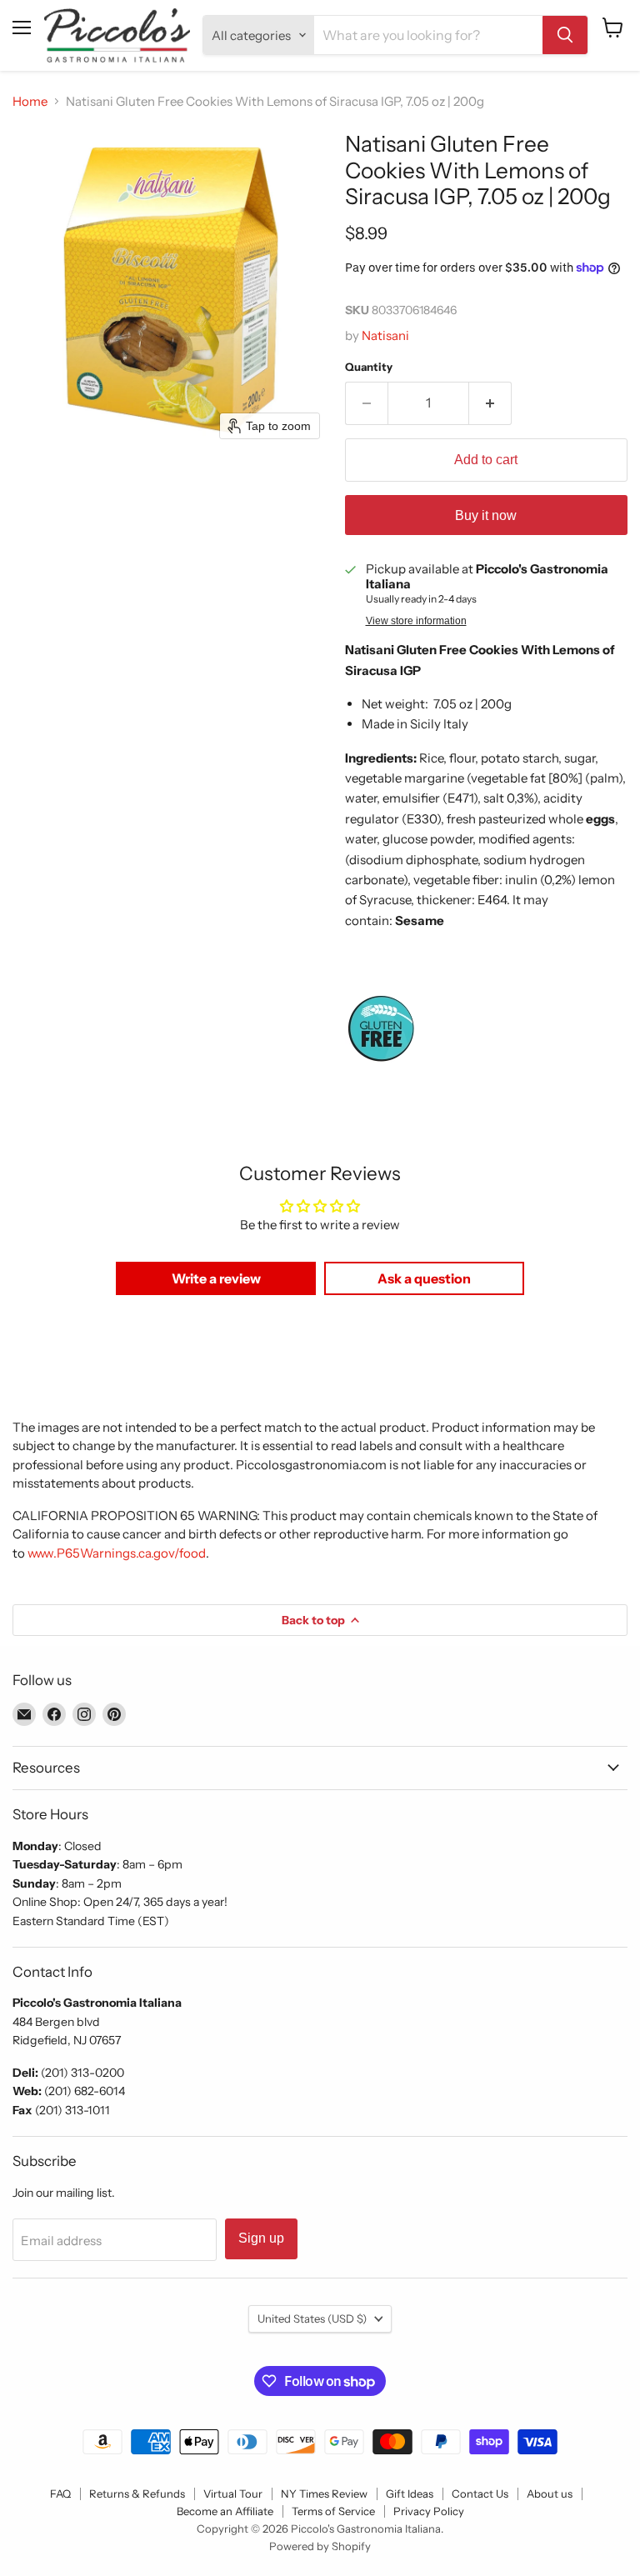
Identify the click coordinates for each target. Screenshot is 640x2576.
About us (550, 2493)
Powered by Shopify (320, 2546)
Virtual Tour (233, 2493)
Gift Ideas (410, 2493)
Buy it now (486, 515)
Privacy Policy (429, 2511)
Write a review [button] (216, 1278)
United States (312, 2318)
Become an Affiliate (225, 2511)
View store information (416, 621)
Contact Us (480, 2493)
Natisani (385, 335)
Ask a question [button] (424, 1278)
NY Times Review (324, 2493)
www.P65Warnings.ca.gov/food (117, 1553)
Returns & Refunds (137, 2493)
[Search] (565, 35)
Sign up (261, 2238)
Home (30, 101)
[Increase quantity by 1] (490, 403)
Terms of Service (333, 2511)
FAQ (60, 2493)
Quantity (369, 367)
